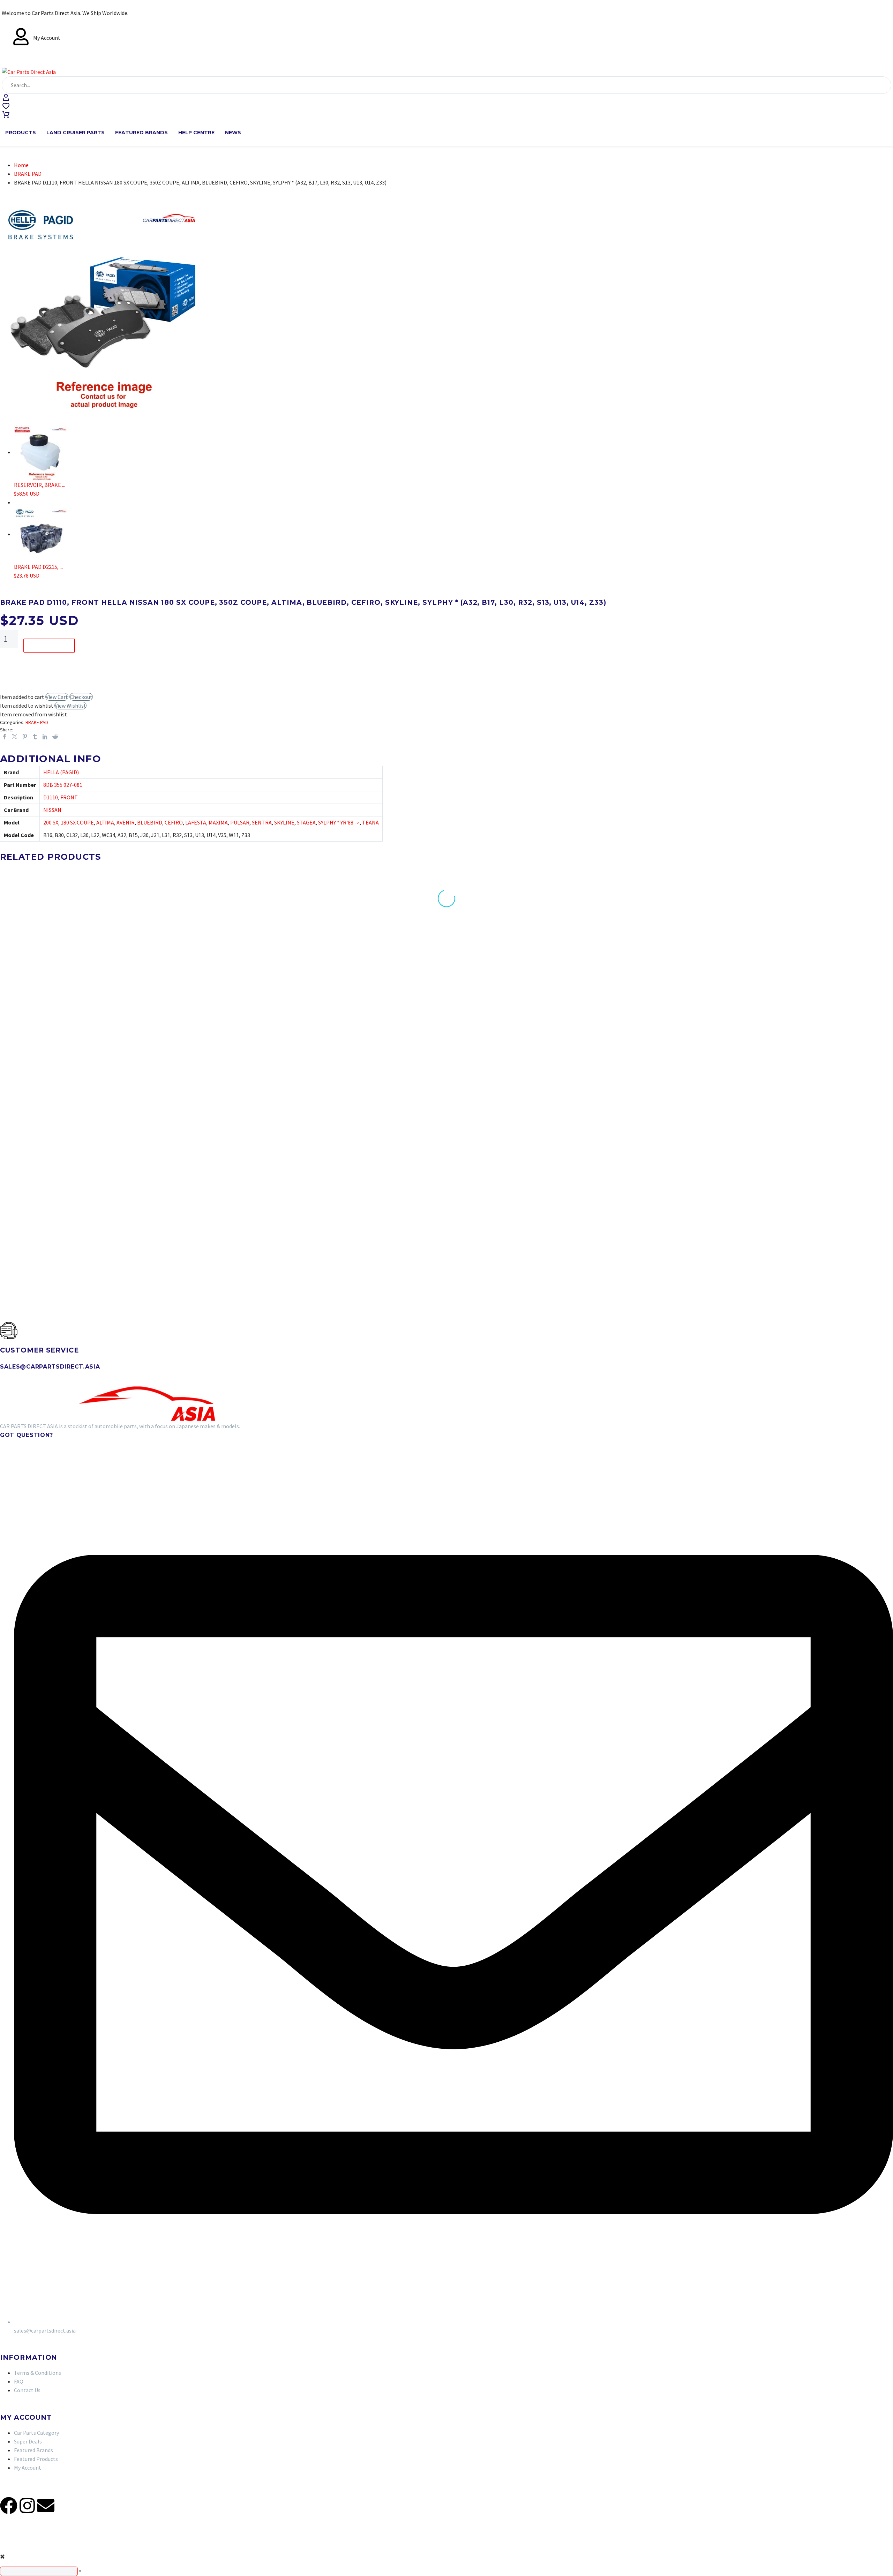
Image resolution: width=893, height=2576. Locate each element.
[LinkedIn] (45, 737)
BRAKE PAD (28, 174)
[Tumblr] (35, 737)
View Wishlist (70, 706)
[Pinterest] (25, 737)
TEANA (370, 822)
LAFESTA (196, 822)
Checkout (81, 697)
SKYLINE (284, 822)
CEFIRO (174, 822)
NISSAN (52, 810)
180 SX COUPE (77, 822)
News (233, 133)
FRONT (69, 797)
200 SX (51, 822)
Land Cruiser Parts (76, 133)
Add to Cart (49, 646)
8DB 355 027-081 (63, 785)
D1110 (51, 797)
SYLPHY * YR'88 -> (339, 822)
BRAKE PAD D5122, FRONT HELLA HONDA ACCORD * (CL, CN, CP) (92, 1183)
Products (21, 133)
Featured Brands (141, 133)
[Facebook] (5, 737)
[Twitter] (15, 737)
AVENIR (126, 822)
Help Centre (196, 133)
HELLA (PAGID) (61, 772)
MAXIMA (218, 822)
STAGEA (306, 822)
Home (21, 165)
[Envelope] (46, 2506)
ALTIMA (105, 822)
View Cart (57, 697)
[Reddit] (55, 737)
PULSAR (240, 822)
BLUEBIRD (150, 822)
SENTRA (262, 822)
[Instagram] (27, 2506)
